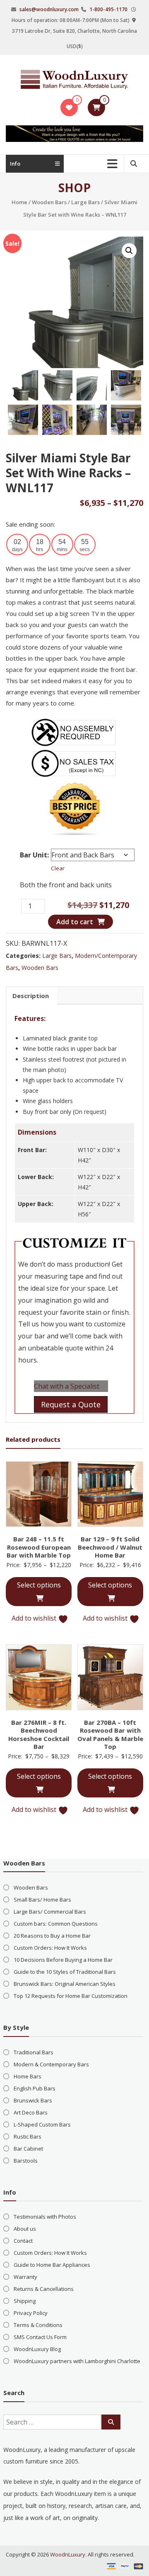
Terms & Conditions (38, 2325)
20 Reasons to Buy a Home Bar (52, 1936)
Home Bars (28, 2076)
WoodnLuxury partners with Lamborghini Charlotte (77, 2361)
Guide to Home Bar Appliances (52, 2265)
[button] (129, 251)
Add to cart (75, 922)
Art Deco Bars (31, 2112)
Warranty (25, 2277)
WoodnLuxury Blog (37, 2349)
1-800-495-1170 (108, 9)
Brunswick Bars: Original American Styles (65, 1984)
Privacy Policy (31, 2313)
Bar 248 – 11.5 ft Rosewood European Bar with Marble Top (39, 1547)
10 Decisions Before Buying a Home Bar (63, 1960)
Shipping (25, 2301)
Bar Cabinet (28, 2149)
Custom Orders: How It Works (50, 1948)
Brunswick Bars (33, 2100)
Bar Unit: (34, 855)
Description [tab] (31, 996)
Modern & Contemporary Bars (51, 2064)
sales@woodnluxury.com (49, 9)
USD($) (75, 46)
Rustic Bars (28, 2136)
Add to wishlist (35, 1618)
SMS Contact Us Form (40, 2337)
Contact (23, 2241)
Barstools (26, 2161)
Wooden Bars (49, 202)
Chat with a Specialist (67, 1386)
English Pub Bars (35, 2088)
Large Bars (85, 202)
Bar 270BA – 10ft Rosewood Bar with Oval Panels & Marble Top (110, 1735)
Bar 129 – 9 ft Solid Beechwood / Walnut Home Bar (110, 1547)
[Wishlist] (69, 107)
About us (25, 2229)
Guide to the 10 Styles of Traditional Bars (65, 1972)
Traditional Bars (34, 2052)
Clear (58, 868)
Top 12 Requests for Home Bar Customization (71, 1996)
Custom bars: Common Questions (56, 1924)
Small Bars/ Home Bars (42, 1900)
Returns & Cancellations (44, 2289)
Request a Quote (71, 1404)
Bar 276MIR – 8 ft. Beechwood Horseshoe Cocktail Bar (39, 1735)
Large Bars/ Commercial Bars (50, 1912)
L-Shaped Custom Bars (42, 2124)
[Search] (111, 2422)
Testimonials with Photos (45, 2217)
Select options (39, 1585)
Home (19, 202)
